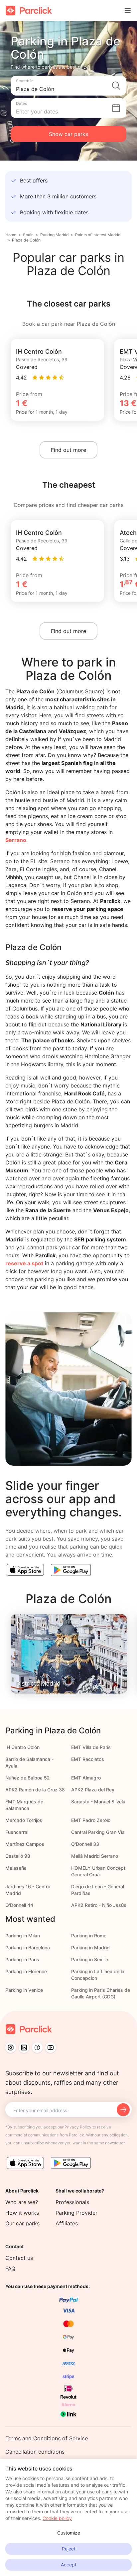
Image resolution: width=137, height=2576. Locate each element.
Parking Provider (76, 2213)
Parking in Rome (89, 1936)
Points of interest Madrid (98, 235)
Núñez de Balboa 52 (28, 1778)
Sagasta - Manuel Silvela (98, 1802)
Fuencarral (17, 1832)
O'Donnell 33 (85, 1844)
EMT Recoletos (88, 1759)
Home (11, 235)
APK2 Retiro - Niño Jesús (99, 1905)
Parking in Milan (23, 1936)
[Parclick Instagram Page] (11, 2048)
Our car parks (22, 2223)
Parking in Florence (26, 1971)
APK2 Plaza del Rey (93, 1790)
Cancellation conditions (35, 2452)
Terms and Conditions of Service (47, 2438)
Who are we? (22, 2202)
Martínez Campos (25, 1844)
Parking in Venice (24, 1990)
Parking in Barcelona (28, 1948)
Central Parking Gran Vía (98, 1832)
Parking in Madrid (90, 1948)
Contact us (19, 2258)
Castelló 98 (18, 1856)
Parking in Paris (22, 1959)
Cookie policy (57, 2518)
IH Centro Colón (22, 1747)
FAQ (10, 2268)
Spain (28, 235)
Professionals (72, 2202)
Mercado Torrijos (24, 1820)
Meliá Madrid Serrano (95, 1856)
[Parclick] (29, 10)
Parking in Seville (90, 1959)
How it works (22, 2213)
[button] (68, 86)
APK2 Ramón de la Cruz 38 (35, 1790)
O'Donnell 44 (19, 1905)
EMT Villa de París (91, 1747)
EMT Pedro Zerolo (91, 1820)
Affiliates (67, 2223)
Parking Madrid (54, 235)
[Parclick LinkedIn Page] (24, 2048)
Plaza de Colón (26, 240)
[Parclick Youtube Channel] (51, 2048)
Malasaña (16, 1868)
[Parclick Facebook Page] (37, 2048)
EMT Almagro (86, 1778)
